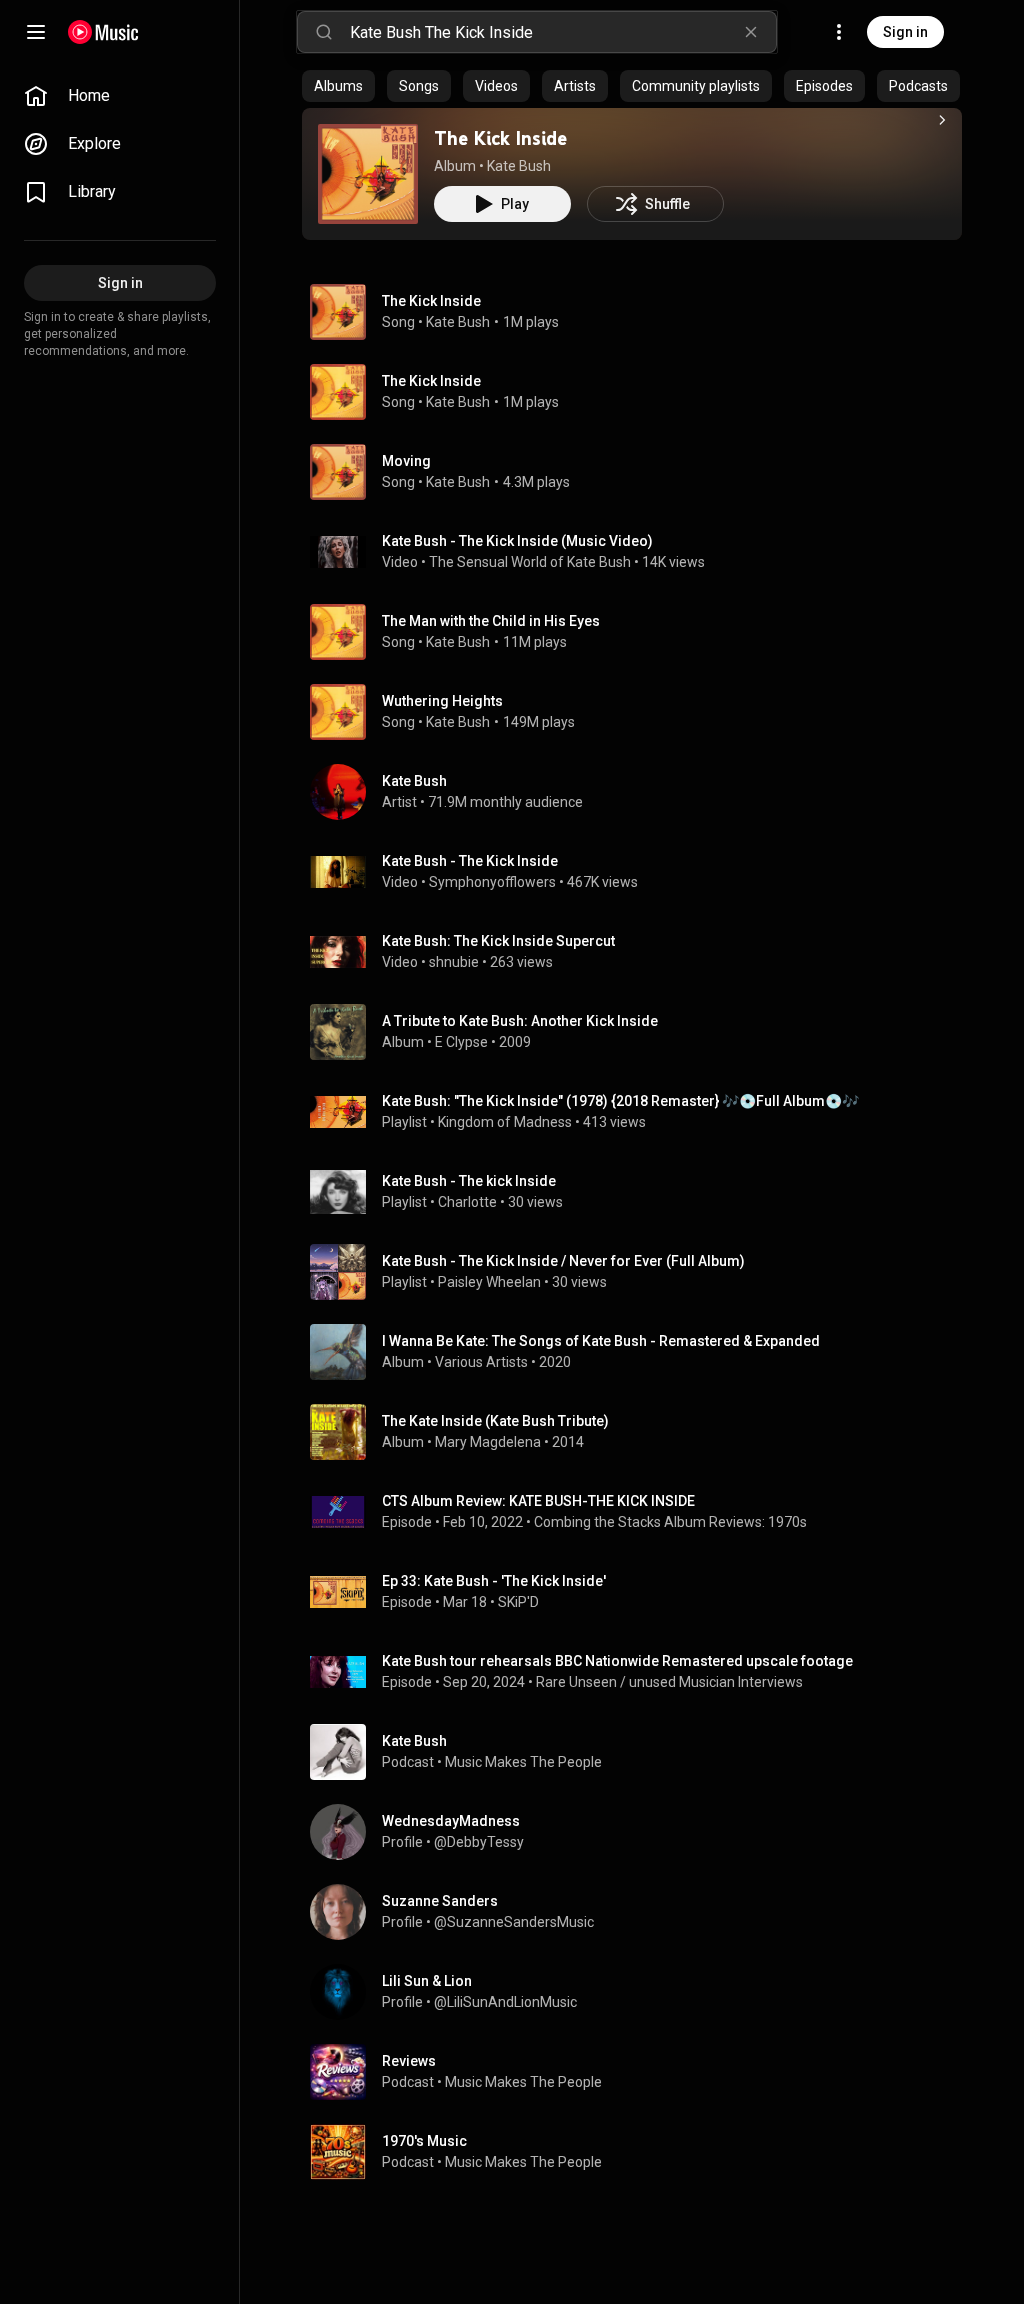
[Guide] (36, 32)
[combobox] (563, 32)
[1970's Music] (640, 2152)
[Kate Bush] (640, 792)
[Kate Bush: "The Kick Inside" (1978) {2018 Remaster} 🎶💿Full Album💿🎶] (640, 1112)
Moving (406, 461)
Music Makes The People (523, 1762)
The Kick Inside (500, 138)
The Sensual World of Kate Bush (530, 562)
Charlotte (467, 1202)
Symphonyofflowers (492, 882)
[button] (368, 174)
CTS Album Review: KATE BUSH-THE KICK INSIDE (538, 1501)
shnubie (454, 962)
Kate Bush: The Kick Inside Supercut (498, 941)
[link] (120, 96)
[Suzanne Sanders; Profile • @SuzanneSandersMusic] (640, 1912)
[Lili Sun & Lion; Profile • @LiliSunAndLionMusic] (640, 1992)
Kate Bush (519, 166)
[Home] (103, 32)
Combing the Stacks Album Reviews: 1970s (670, 1522)
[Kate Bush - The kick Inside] (640, 1192)
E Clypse (461, 1042)
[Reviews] (640, 2072)
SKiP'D (518, 1602)
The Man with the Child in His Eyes (491, 621)
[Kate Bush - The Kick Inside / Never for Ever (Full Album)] (640, 1272)
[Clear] (751, 32)
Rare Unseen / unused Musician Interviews (669, 1682)
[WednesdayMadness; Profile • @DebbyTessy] (640, 1832)
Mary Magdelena (488, 1442)
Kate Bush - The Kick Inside (470, 861)
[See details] (942, 120)
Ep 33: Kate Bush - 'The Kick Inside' (494, 1581)
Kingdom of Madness (505, 1122)
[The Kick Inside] (368, 174)
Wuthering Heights (442, 701)
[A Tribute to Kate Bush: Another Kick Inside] (640, 1032)
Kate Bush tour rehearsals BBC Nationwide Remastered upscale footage (617, 1661)
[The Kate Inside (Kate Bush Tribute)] (640, 1432)
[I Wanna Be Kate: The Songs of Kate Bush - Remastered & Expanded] (640, 1352)
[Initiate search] (324, 32)
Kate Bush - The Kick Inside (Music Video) (517, 541)
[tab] (338, 86)
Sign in (905, 32)
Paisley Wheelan (489, 1282)
